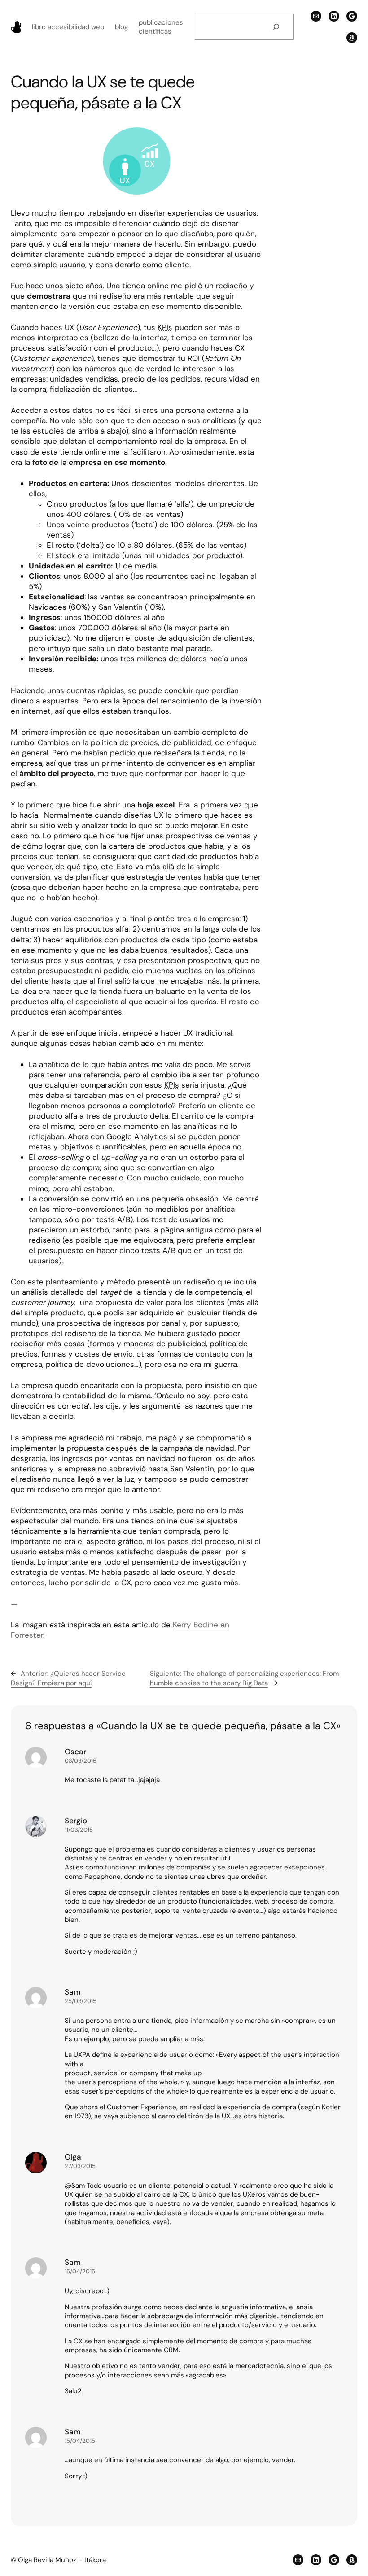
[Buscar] (276, 27)
